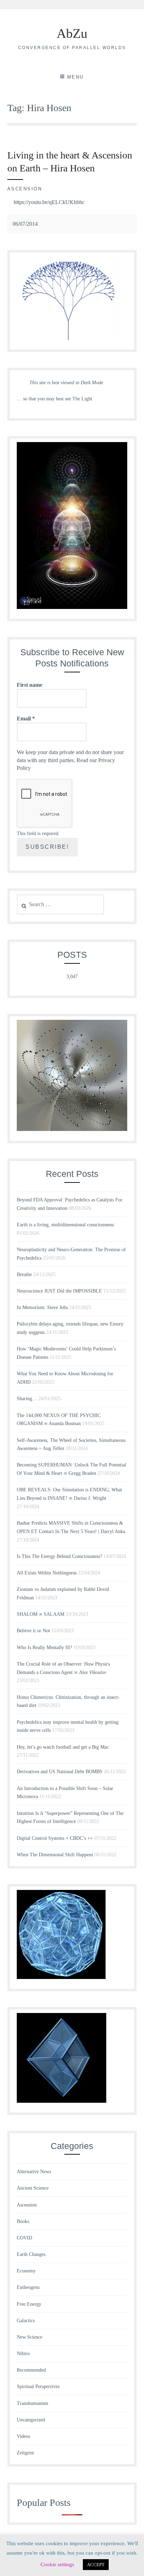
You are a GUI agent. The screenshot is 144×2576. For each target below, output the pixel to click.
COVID (24, 2238)
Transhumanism (33, 2403)
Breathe (24, 1275)
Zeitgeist (25, 2453)
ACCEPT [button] (96, 2565)
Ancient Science (33, 2188)
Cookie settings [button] (57, 2564)
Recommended (31, 2370)
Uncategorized (31, 2420)
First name (30, 685)
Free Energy (29, 2304)
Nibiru (23, 2354)
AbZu (72, 33)
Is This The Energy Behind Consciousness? (59, 1556)
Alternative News (34, 2172)
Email (26, 718)
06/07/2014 (25, 224)
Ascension (25, 189)
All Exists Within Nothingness (47, 1573)
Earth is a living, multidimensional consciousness (65, 1225)
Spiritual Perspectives (38, 2387)
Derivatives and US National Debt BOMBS (60, 1772)
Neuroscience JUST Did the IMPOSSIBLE (59, 1291)
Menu (75, 77)
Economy (26, 2271)
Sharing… (27, 1399)
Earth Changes (31, 2254)
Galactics (26, 2321)
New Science (30, 2337)
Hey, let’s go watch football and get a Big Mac (63, 1747)
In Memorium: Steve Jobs (42, 1307)
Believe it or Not (33, 1631)
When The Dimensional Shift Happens (55, 1855)
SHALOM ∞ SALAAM (41, 1614)
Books (23, 2221)
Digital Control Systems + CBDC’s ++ (55, 1838)
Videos (23, 2436)
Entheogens (28, 2287)
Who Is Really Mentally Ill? (44, 1648)
